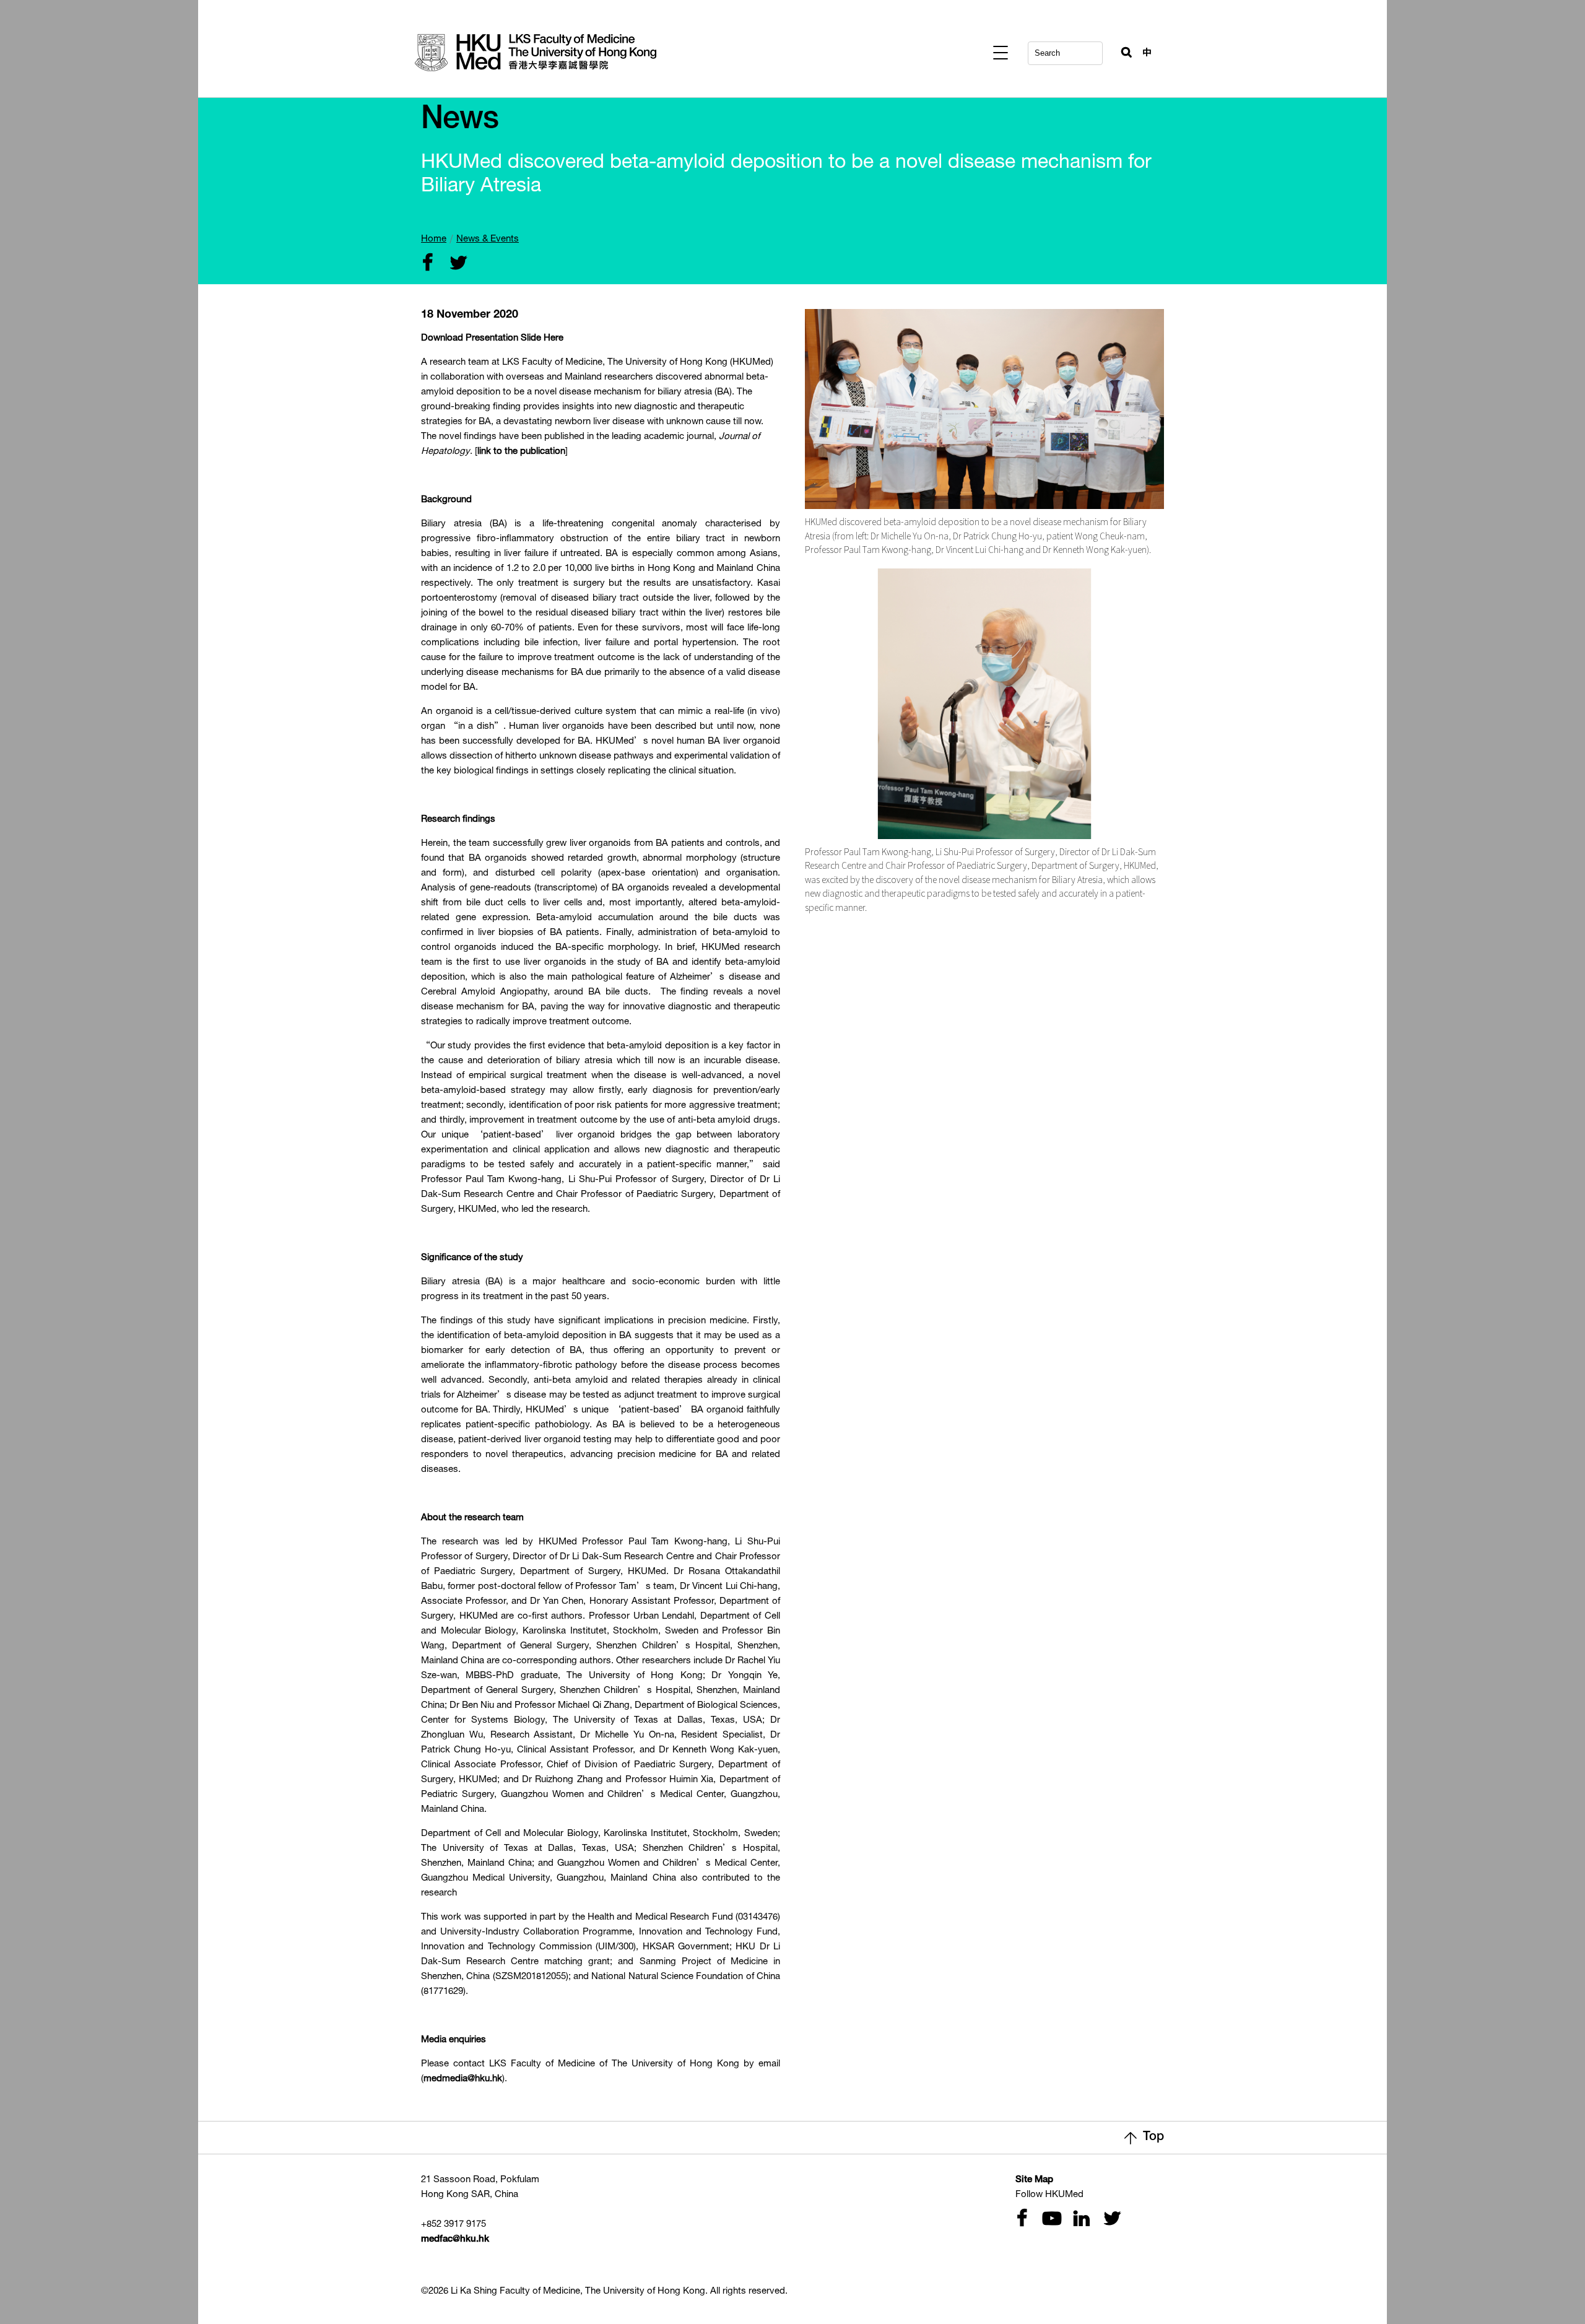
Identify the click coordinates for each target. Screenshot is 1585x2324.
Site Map (1034, 2180)
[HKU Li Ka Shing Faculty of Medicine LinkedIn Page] (1080, 2220)
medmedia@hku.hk (463, 2079)
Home (434, 239)
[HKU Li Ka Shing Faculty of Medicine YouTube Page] (1050, 2220)
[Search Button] (1121, 50)
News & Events (488, 239)
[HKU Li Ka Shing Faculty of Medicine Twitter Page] (1109, 2220)
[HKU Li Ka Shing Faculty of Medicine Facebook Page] (1022, 2220)
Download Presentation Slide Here (492, 338)
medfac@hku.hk (455, 2239)
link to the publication (521, 452)
